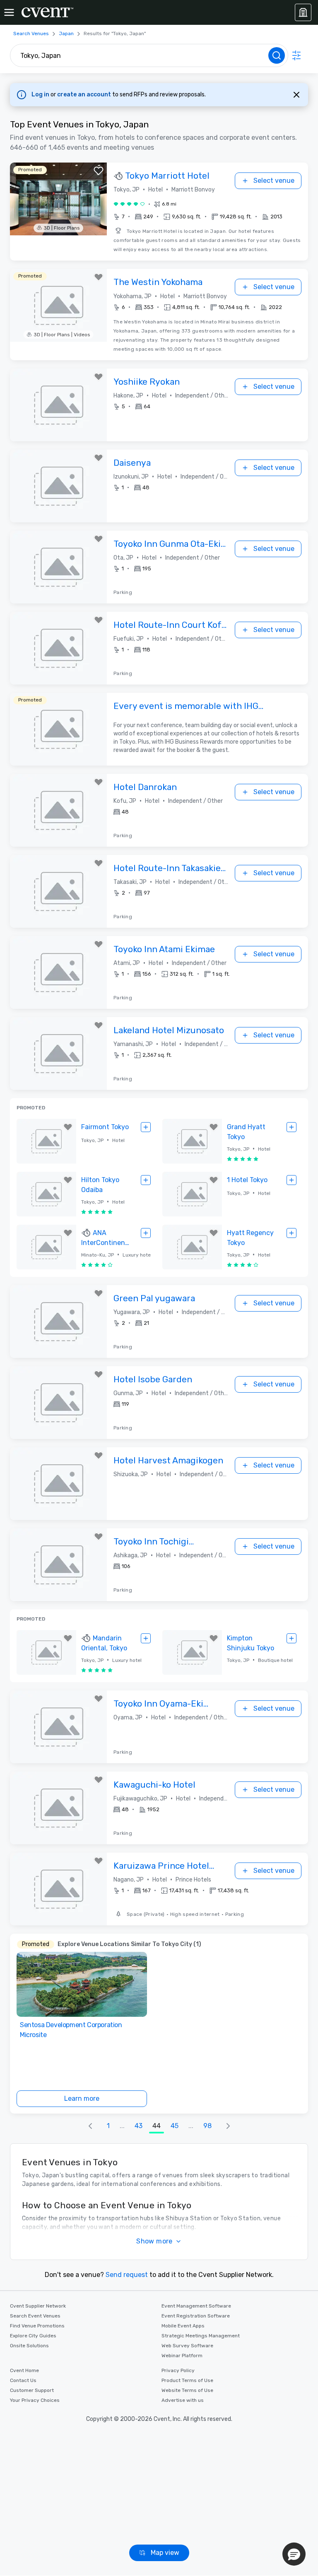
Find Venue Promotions (37, 2326)
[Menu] (9, 12)
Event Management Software (196, 2306)
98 (207, 2126)
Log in (41, 95)
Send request (127, 2275)
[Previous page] (90, 2126)
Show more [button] (154, 2241)
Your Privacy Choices (35, 2400)
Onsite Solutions (29, 2346)
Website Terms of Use (187, 2390)
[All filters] (296, 55)
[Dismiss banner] (296, 95)
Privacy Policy (178, 2370)
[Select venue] (146, 1127)
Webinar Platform (182, 2356)
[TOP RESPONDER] (119, 176)
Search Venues (31, 34)
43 (139, 2126)
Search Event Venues (35, 2316)
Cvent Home (24, 2370)
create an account (85, 95)
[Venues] (303, 12)
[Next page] (228, 2126)
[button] (198, 217)
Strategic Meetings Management (201, 2336)
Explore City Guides (33, 2336)
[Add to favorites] (99, 171)
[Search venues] (277, 55)
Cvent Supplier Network (38, 2306)
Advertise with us (183, 2400)
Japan (66, 34)
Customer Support (32, 2390)
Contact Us (23, 2380)
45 (175, 2126)
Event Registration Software (196, 2316)
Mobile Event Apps (183, 2326)
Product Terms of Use (187, 2380)
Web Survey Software (187, 2346)
